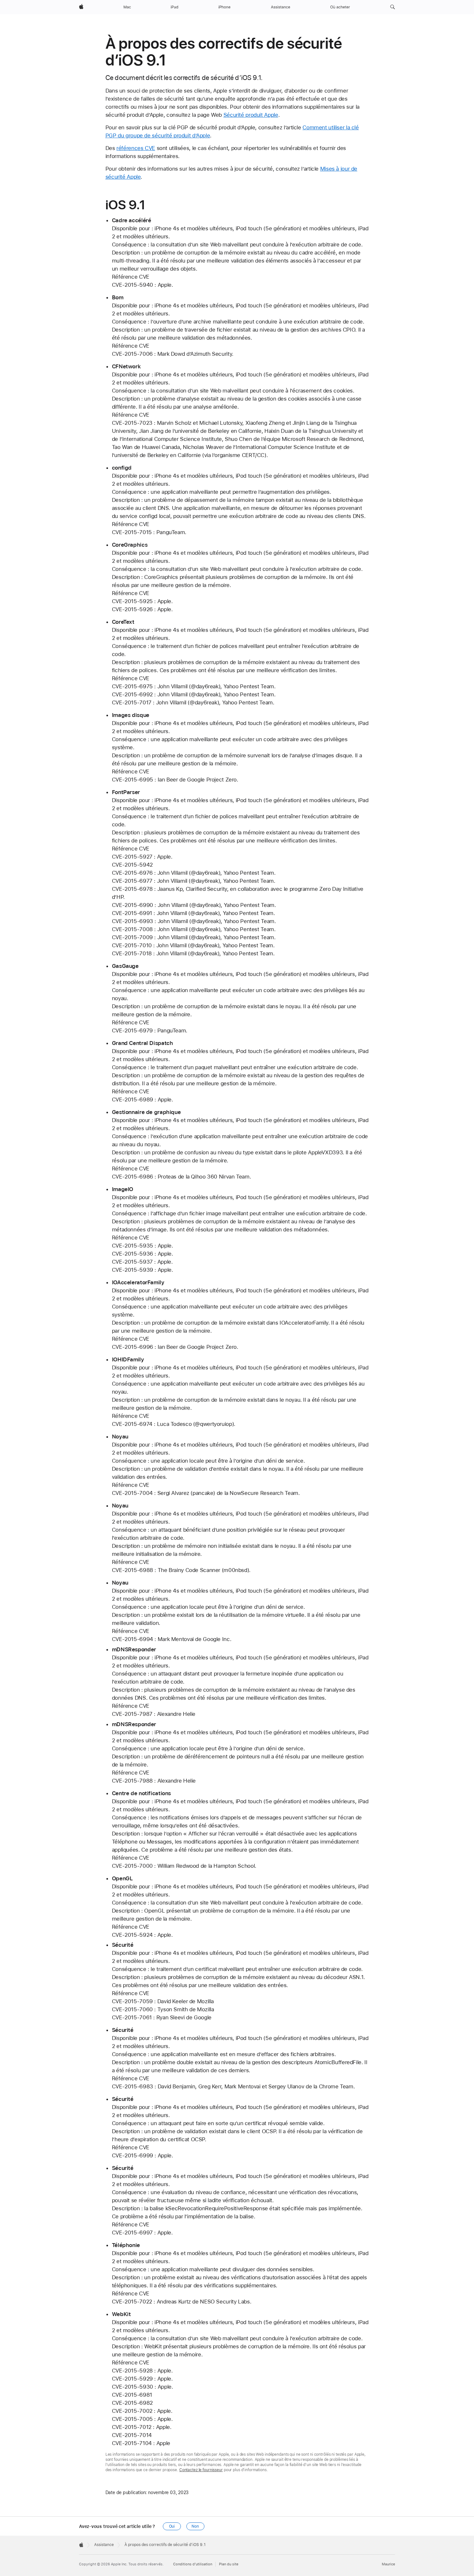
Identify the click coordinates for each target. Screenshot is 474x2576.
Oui (172, 2526)
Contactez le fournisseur (201, 2470)
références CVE (136, 148)
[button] (393, 7)
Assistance (104, 2545)
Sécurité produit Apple (251, 115)
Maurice (388, 2564)
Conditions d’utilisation (193, 2564)
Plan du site (229, 2564)
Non (195, 2526)
